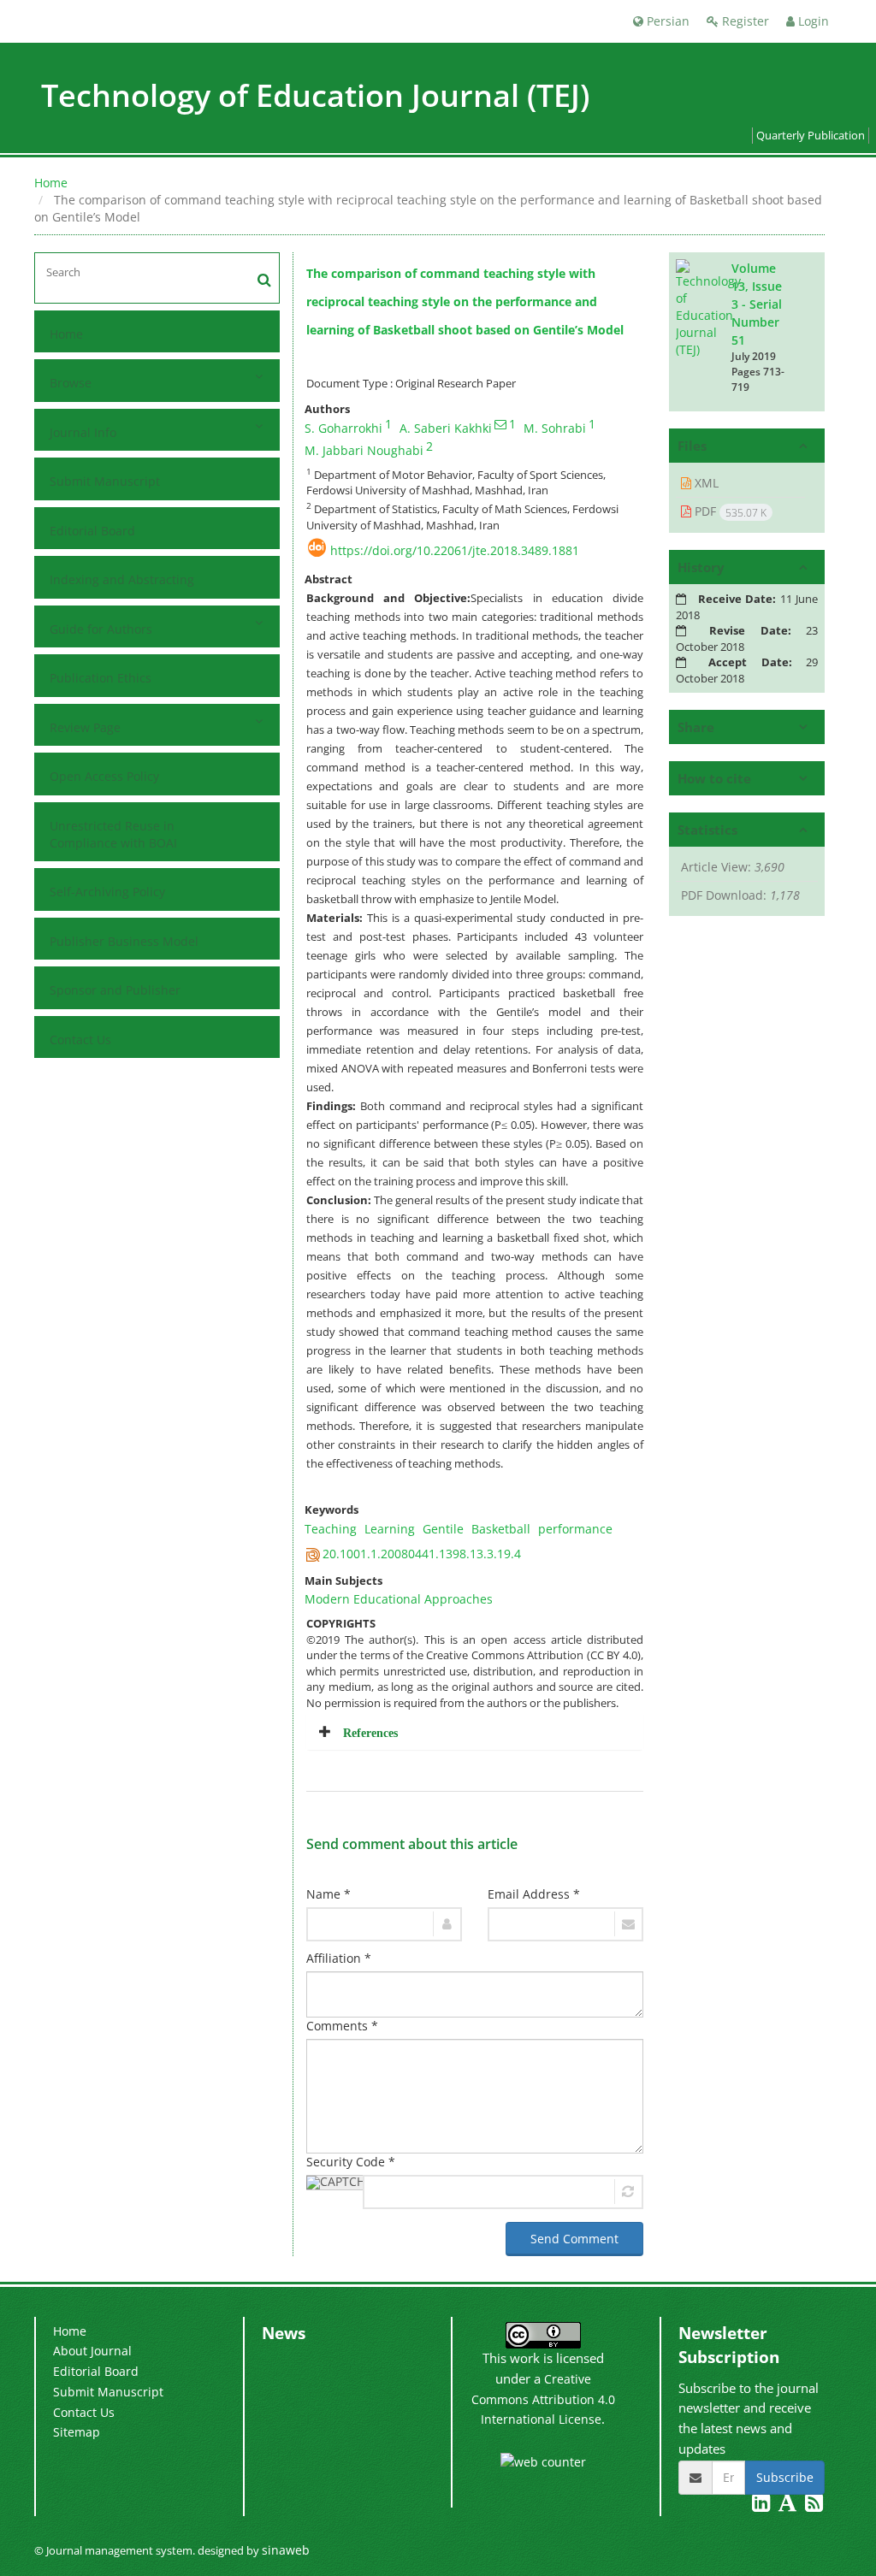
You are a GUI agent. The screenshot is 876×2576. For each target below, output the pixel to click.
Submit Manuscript (105, 481)
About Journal (92, 2351)
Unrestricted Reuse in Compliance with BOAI (113, 834)
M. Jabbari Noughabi (364, 450)
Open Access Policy (104, 776)
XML (705, 483)
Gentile (443, 1529)
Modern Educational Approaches (399, 1599)
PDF (729, 511)
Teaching (331, 1529)
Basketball (501, 1529)
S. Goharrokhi (343, 428)
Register (744, 21)
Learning (390, 1529)
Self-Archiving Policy (107, 892)
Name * (328, 1894)
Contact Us (80, 1040)
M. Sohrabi (555, 428)
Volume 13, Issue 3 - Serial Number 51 (757, 304)
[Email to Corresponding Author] (500, 424)
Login (812, 21)
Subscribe (785, 2477)
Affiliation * (339, 1958)
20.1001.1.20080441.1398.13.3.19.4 (422, 1554)
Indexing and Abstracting (122, 579)
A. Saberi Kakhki (446, 428)
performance (575, 1529)
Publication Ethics (101, 678)
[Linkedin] (763, 2505)
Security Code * (351, 2162)
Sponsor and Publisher (115, 990)
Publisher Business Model (124, 941)
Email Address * (534, 1894)
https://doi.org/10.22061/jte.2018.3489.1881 (455, 550)
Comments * (342, 2026)
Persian (666, 21)
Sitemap (77, 2432)
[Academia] (789, 2505)
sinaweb (286, 2550)
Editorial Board (92, 531)
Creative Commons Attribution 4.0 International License (543, 2399)
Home (51, 183)
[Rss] (814, 2505)
